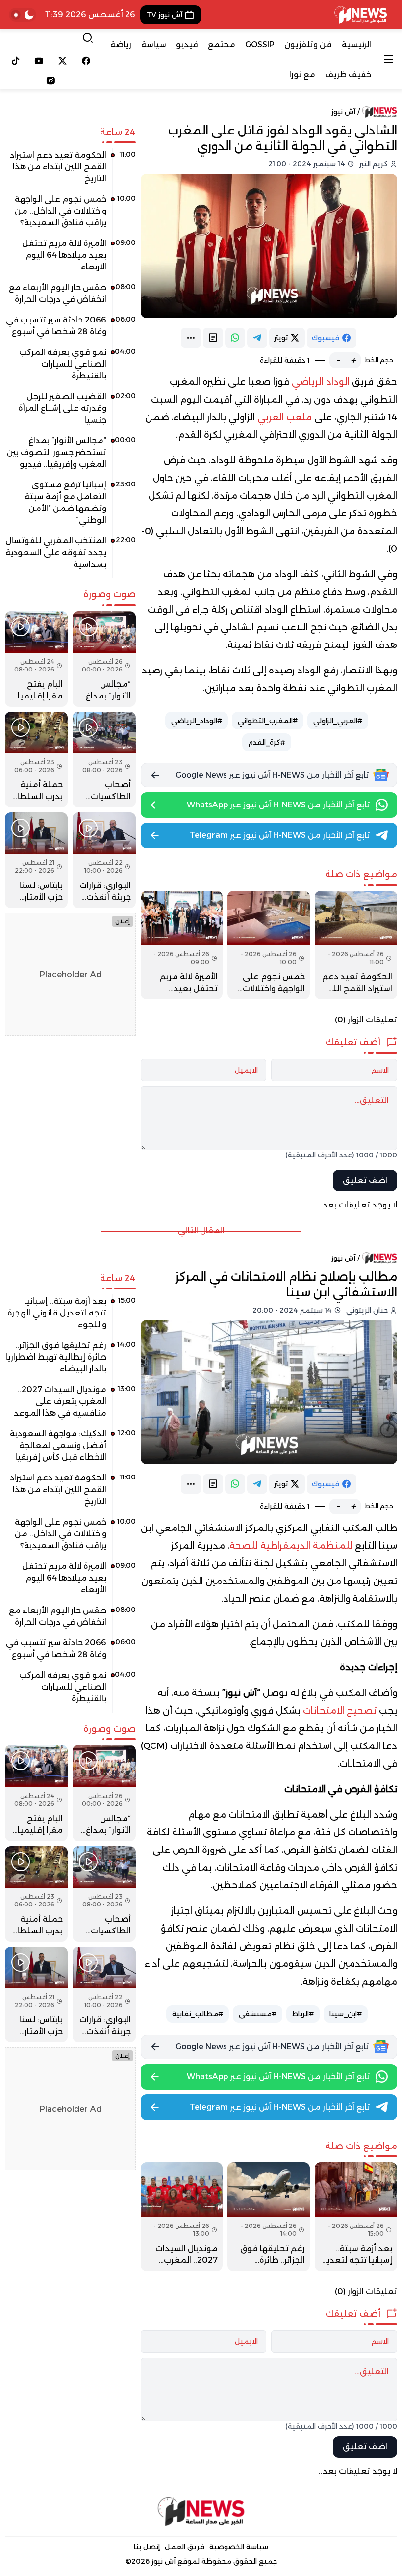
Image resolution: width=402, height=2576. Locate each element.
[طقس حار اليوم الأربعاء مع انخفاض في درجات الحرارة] (70, 297)
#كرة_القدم (267, 742)
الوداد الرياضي (322, 382)
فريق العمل (185, 2547)
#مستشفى (258, 2014)
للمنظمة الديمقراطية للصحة (292, 1546)
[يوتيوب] (39, 61)
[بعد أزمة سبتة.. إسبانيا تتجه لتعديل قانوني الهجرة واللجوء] (356, 2216)
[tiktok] (16, 61)
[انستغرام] (51, 80)
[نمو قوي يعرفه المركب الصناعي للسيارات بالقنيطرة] (70, 368)
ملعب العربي (286, 417)
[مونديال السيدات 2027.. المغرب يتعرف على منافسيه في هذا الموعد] (182, 2216)
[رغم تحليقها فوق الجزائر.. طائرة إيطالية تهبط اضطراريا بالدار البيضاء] (269, 2216)
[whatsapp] (235, 338)
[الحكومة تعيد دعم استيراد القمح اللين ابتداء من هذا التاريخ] (356, 945)
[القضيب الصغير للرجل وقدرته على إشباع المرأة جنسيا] (70, 412)
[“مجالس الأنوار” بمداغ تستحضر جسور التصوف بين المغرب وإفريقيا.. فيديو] (70, 456)
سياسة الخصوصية (239, 2547)
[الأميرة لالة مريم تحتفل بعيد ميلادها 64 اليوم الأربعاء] (182, 945)
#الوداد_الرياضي (197, 721)
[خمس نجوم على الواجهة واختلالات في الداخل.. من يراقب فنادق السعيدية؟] (269, 945)
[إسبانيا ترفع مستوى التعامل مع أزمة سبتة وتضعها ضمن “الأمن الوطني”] (70, 506)
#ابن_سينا (346, 2014)
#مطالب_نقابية (198, 2014)
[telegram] (257, 338)
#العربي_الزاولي (338, 721)
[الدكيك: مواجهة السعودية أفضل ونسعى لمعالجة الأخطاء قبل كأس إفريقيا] (70, 1449)
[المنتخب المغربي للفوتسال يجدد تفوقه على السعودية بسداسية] (70, 556)
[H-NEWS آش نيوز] (361, 15)
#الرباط (303, 2014)
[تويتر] (63, 61)
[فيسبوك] (86, 61)
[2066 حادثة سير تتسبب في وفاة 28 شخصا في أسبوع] (70, 329)
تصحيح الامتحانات (340, 1711)
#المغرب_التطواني (268, 721)
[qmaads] (201, 2512)
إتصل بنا (147, 2547)
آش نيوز (343, 112)
